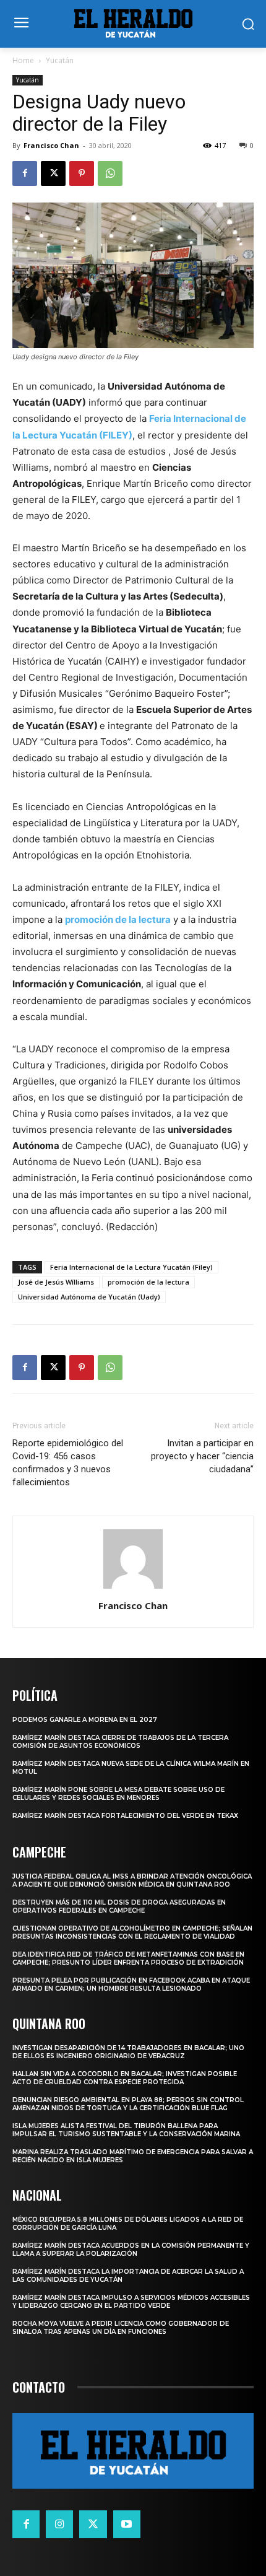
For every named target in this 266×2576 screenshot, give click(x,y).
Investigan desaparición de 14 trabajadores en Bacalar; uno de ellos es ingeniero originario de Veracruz (128, 2052)
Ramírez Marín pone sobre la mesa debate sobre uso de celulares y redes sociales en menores (118, 1794)
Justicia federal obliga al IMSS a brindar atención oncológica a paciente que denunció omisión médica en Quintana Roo (132, 1880)
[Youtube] (127, 2524)
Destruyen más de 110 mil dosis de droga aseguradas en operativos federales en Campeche (119, 1906)
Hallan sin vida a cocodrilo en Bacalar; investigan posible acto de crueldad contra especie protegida (125, 2078)
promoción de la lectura (118, 919)
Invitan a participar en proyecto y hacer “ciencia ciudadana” (202, 1456)
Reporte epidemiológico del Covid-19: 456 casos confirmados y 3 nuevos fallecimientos (68, 1463)
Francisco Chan (51, 145)
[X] (53, 173)
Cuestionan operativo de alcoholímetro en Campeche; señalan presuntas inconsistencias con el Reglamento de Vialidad (132, 1932)
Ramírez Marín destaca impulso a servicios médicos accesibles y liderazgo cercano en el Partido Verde (131, 2302)
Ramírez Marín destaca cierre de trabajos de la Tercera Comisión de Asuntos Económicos (120, 1742)
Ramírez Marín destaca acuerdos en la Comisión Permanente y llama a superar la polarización (131, 2250)
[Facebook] (25, 173)
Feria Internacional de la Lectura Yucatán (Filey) (131, 1267)
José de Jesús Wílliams (56, 1282)
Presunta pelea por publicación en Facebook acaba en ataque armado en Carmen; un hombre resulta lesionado (131, 1984)
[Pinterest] (82, 173)
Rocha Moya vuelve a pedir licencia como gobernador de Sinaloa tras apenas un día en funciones (121, 2328)
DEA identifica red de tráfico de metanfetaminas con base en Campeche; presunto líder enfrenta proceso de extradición (128, 1958)
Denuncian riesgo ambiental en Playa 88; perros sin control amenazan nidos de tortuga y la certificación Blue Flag (128, 2104)
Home (23, 60)
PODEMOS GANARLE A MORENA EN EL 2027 (85, 1720)
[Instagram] (59, 2524)
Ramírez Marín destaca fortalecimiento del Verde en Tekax (125, 1816)
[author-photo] (133, 1588)
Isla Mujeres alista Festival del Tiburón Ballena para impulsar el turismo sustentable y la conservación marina (126, 2130)
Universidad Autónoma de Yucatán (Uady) (89, 1297)
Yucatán (60, 60)
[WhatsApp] (110, 173)
